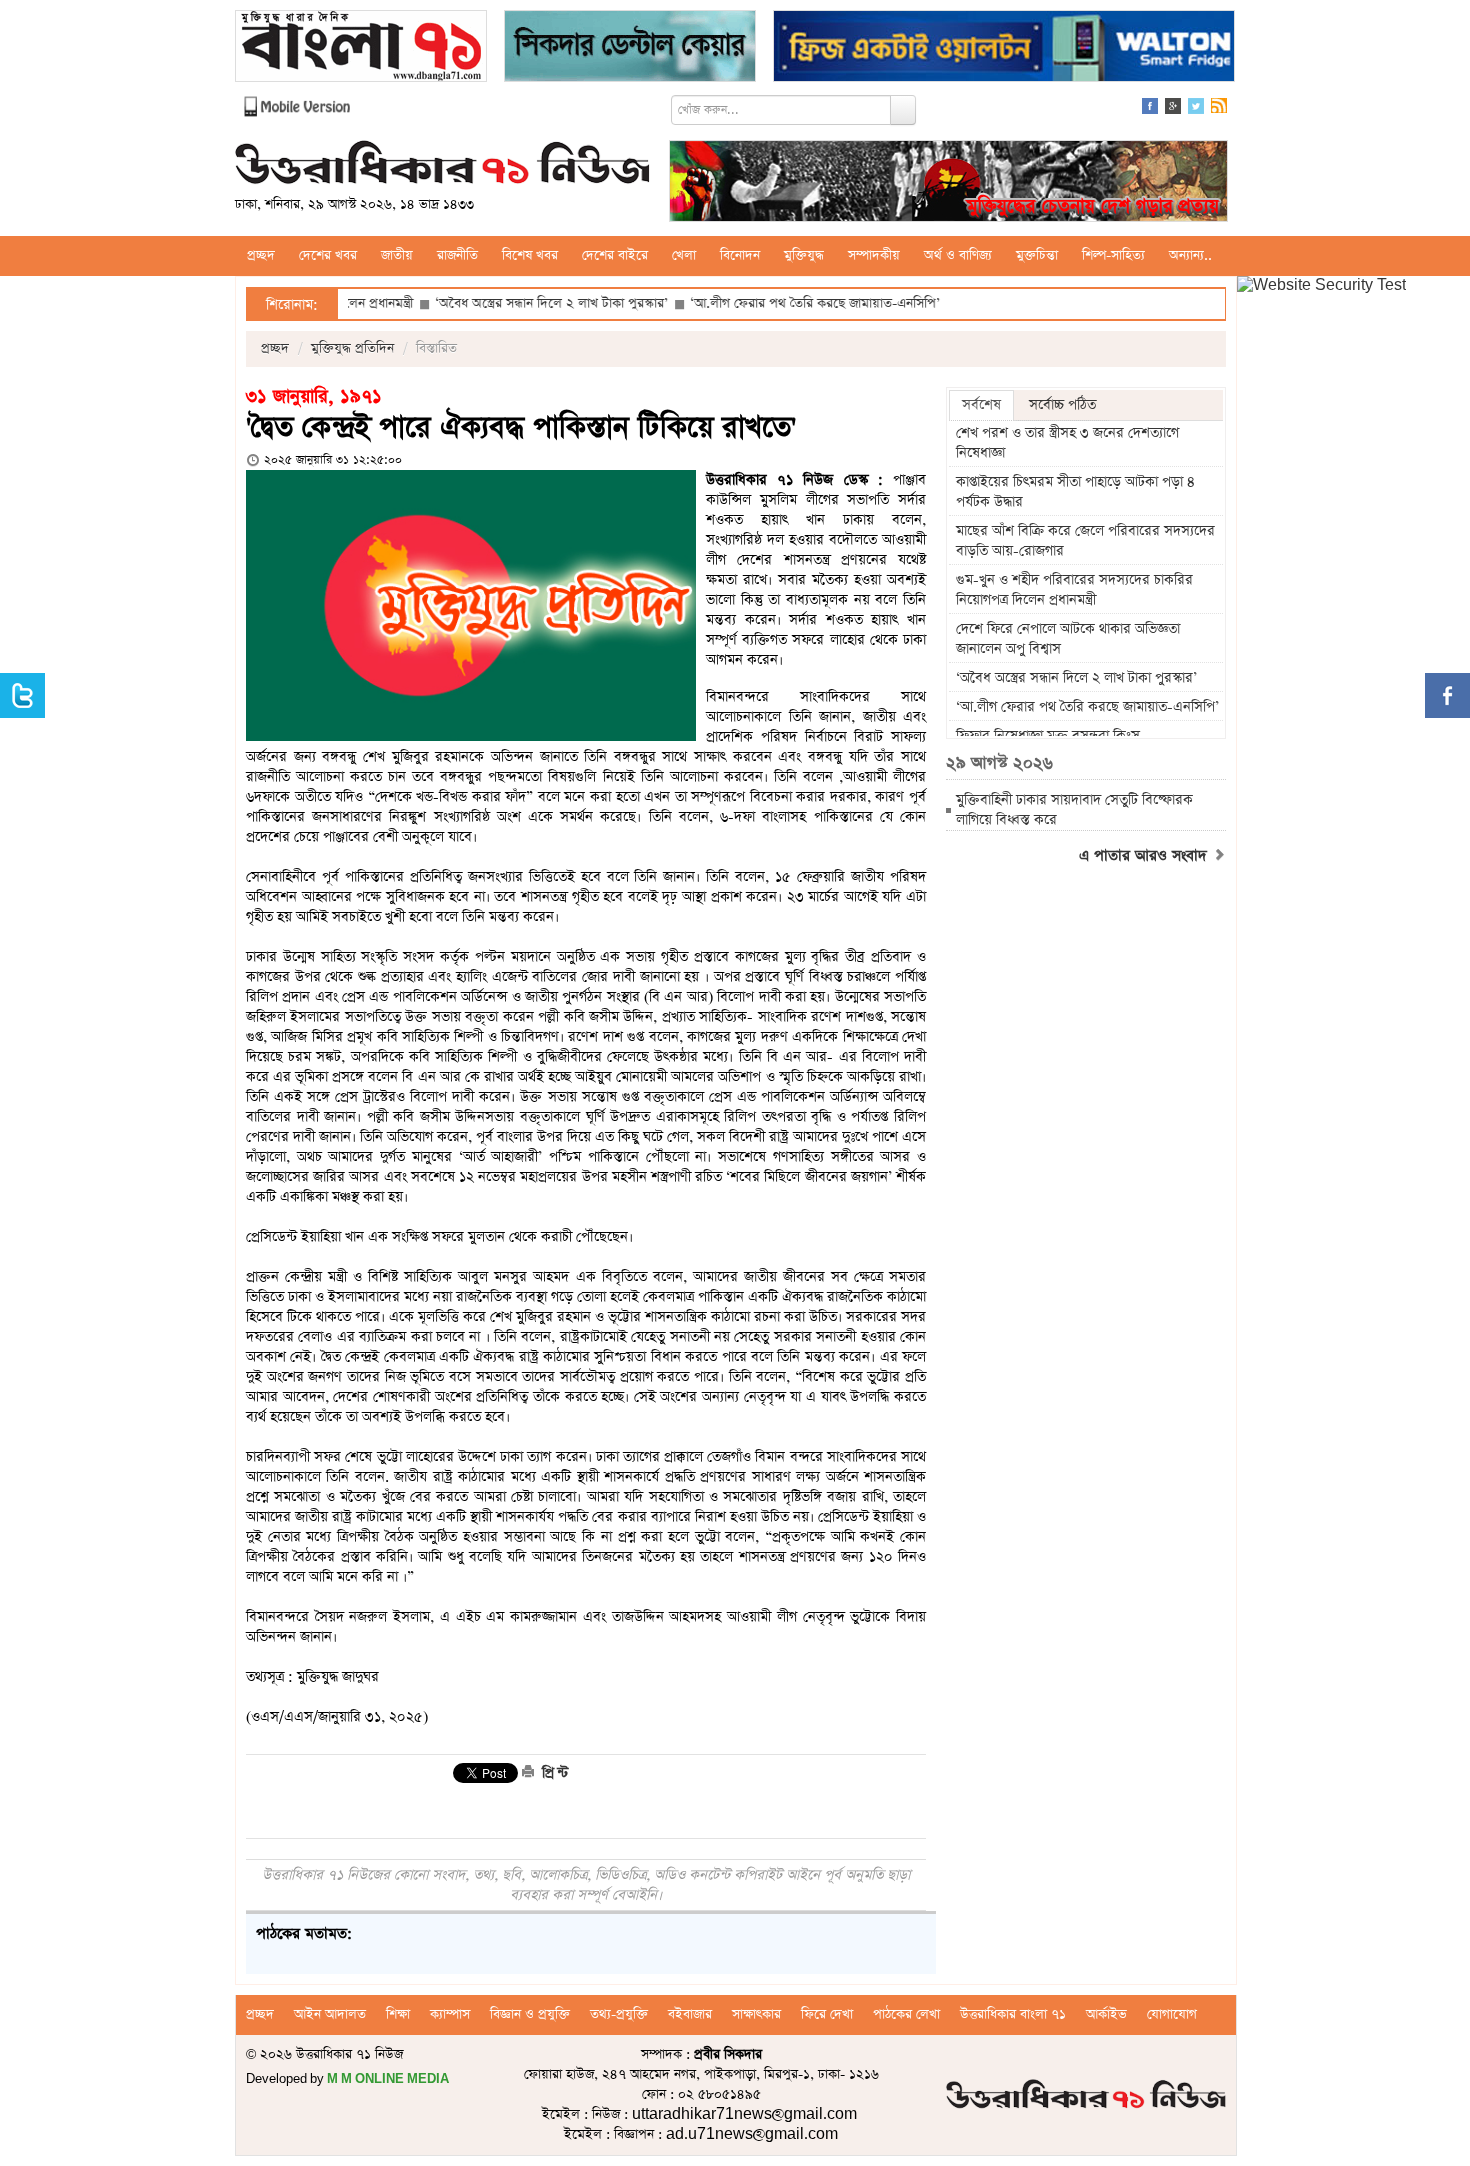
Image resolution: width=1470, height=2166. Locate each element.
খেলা (684, 255)
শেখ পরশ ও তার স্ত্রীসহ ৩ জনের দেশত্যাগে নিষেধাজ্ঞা (1067, 443)
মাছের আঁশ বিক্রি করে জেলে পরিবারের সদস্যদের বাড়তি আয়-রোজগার (1085, 541)
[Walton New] (1004, 48)
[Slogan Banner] (948, 183)
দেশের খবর (328, 255)
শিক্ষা (398, 2014)
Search (903, 110)
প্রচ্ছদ (261, 255)
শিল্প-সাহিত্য (1113, 255)
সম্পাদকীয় (874, 255)
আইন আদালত (330, 2014)
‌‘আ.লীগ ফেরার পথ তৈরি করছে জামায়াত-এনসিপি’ (755, 303)
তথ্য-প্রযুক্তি (619, 2014)
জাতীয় (397, 255)
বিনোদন (740, 255)
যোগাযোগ (1172, 2014)
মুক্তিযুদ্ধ (804, 255)
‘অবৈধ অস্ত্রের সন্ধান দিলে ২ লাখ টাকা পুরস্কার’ (491, 303)
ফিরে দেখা (827, 2014)
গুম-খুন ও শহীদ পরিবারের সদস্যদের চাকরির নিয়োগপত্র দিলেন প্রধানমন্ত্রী (1074, 590)
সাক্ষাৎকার (756, 2014)
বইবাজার (690, 2014)
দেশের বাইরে (615, 255)
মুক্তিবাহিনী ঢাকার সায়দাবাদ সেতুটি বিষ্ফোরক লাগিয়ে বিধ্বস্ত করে (1074, 810)
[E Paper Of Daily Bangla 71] (361, 48)
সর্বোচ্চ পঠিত (1062, 405)
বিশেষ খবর (530, 255)
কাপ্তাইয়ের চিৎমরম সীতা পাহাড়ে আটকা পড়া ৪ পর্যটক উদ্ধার (1075, 492)
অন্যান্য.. (1190, 255)
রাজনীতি (457, 255)
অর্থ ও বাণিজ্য (958, 255)
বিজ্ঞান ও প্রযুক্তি (530, 2014)
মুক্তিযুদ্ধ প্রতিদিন (352, 348)
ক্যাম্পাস (450, 2014)
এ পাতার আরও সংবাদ (1145, 856)
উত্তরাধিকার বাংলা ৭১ (1013, 2014)
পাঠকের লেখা (906, 2014)
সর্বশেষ (981, 405)
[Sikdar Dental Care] (630, 48)
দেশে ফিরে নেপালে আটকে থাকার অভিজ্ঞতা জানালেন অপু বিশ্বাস (1068, 639)
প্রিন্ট (553, 1773)
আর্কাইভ (1106, 2014)
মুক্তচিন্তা (1037, 255)
